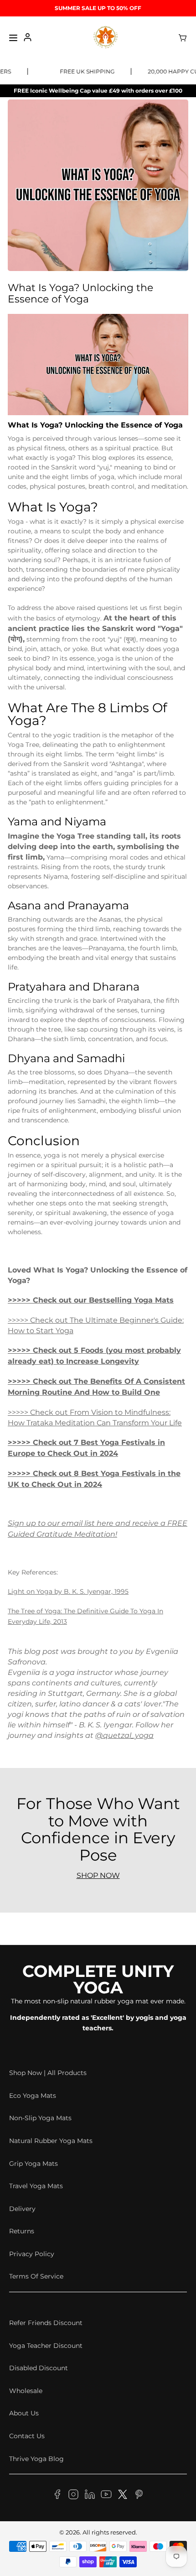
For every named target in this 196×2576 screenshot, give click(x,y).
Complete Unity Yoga (98, 1979)
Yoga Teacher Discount (46, 2346)
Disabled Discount (39, 2368)
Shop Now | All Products (48, 2073)
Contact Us (27, 2436)
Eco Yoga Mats (33, 2096)
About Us (24, 2413)
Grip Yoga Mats (34, 2164)
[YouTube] (106, 2496)
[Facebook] (57, 2496)
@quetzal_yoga (124, 1735)
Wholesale (26, 2391)
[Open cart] (183, 38)
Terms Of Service (36, 2276)
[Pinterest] (139, 2496)
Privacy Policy (32, 2254)
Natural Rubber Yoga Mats (51, 2141)
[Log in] (28, 38)
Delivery (22, 2209)
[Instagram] (73, 2496)
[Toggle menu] (13, 38)
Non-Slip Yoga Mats (40, 2118)
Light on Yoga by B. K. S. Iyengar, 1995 (68, 1591)
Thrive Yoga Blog (36, 2459)
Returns (22, 2231)
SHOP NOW (98, 1875)
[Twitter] (123, 2496)
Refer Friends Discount (46, 2323)
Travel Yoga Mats (36, 2186)
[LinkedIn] (90, 2496)
